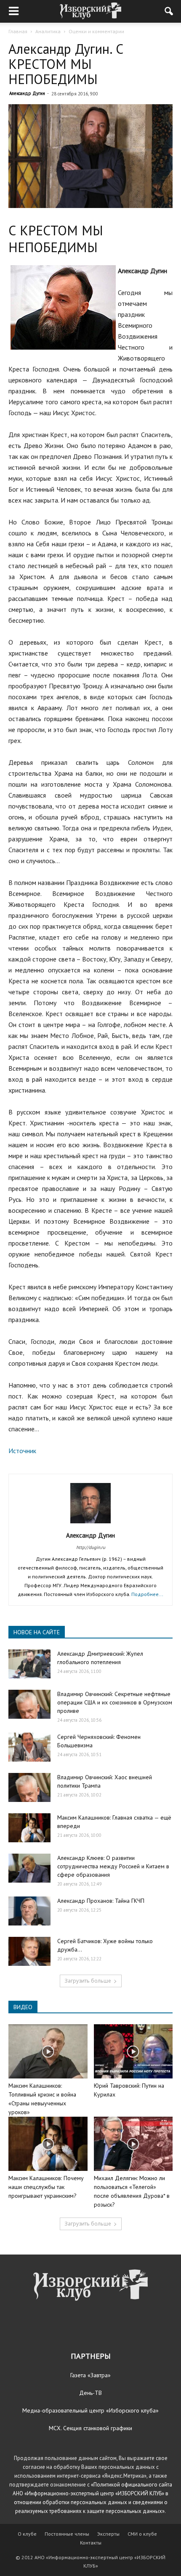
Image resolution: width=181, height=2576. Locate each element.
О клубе (27, 2534)
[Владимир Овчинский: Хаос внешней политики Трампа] (29, 1787)
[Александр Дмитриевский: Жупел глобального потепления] (29, 1664)
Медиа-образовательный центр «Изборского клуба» (90, 2410)
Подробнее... (147, 1594)
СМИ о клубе (142, 2534)
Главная (18, 31)
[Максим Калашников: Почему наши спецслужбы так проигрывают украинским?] (48, 2144)
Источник (22, 1451)
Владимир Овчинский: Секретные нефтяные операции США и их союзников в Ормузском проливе (115, 1702)
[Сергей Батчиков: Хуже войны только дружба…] (29, 1951)
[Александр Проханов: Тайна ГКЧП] (29, 1911)
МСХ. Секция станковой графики (90, 2428)
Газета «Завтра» (90, 2375)
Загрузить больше (88, 1981)
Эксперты (108, 2534)
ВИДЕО (23, 2007)
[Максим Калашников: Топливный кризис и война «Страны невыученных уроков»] (48, 2051)
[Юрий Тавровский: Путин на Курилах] (133, 2051)
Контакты (91, 2543)
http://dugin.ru (91, 1547)
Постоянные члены (67, 2534)
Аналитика (48, 31)
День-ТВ (90, 2393)
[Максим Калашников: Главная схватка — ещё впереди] (29, 1828)
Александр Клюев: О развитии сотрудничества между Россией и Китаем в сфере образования (113, 1866)
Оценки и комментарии (96, 31)
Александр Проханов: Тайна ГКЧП (101, 1901)
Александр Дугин (27, 93)
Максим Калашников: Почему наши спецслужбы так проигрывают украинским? (46, 2187)
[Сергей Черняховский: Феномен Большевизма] (29, 1747)
